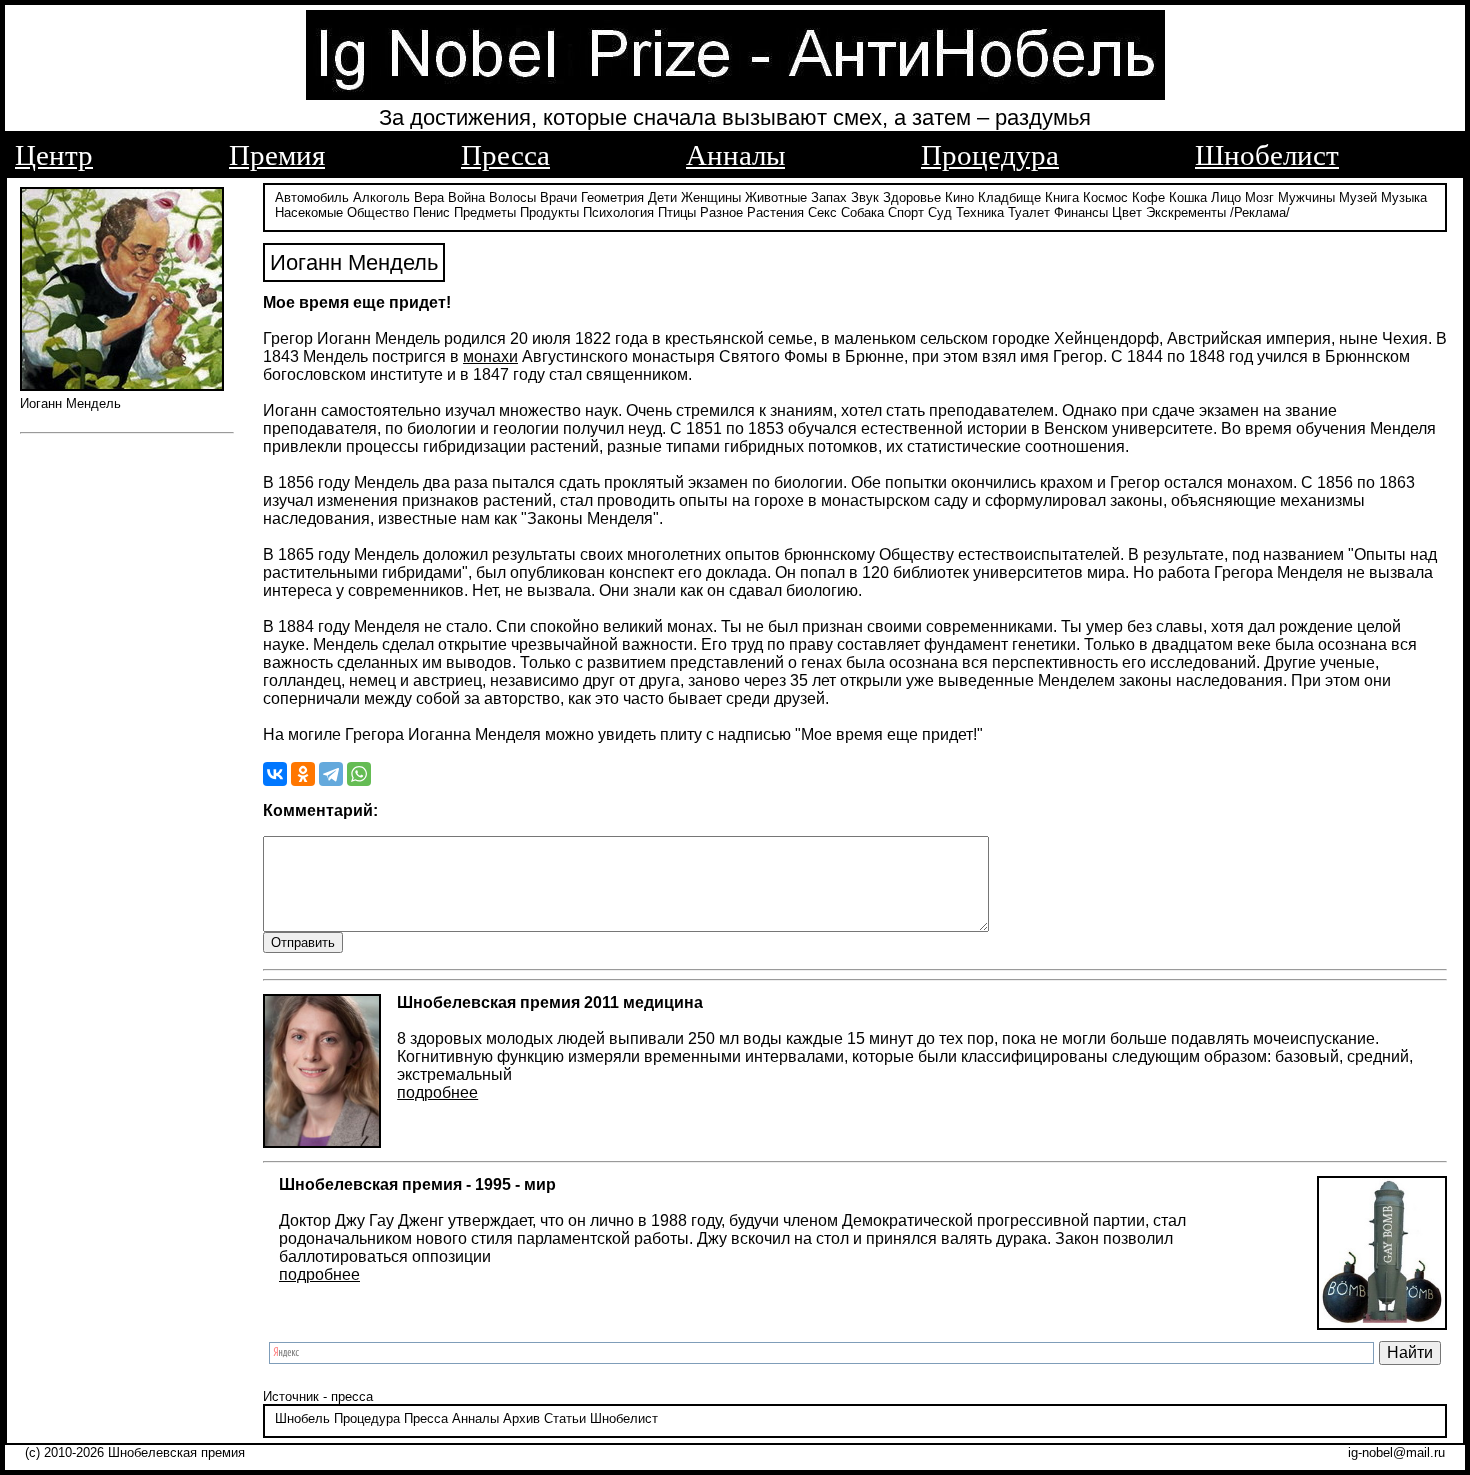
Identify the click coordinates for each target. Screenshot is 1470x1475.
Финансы (1081, 212)
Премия (277, 155)
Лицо (1226, 197)
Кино (959, 197)
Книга (1062, 197)
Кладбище (1009, 197)
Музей (1358, 197)
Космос (1105, 197)
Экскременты (1186, 212)
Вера (429, 197)
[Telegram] (331, 774)
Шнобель (302, 1418)
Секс (822, 212)
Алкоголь (381, 197)
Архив (521, 1418)
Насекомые (309, 212)
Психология (618, 212)
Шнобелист (1267, 155)
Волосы (512, 197)
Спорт (906, 212)
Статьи (565, 1418)
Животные (776, 197)
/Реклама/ (1260, 212)
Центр (54, 155)
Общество (378, 212)
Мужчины (1306, 197)
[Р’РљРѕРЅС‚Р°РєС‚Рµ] (275, 774)
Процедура (990, 155)
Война (466, 197)
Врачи (558, 197)
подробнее (437, 1092)
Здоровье (912, 197)
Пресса (505, 155)
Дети (662, 197)
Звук (865, 197)
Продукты (549, 212)
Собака (862, 212)
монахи (490, 356)
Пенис (431, 212)
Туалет (1029, 212)
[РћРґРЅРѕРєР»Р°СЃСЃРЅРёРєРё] (303, 774)
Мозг (1259, 197)
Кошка (1188, 197)
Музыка (1404, 197)
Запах (829, 197)
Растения (775, 212)
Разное (721, 212)
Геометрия (612, 197)
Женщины (711, 197)
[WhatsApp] (359, 774)
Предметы (485, 212)
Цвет (1127, 212)
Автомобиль (312, 197)
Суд (940, 212)
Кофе (1148, 197)
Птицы (677, 212)
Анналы (735, 155)
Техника (980, 212)
